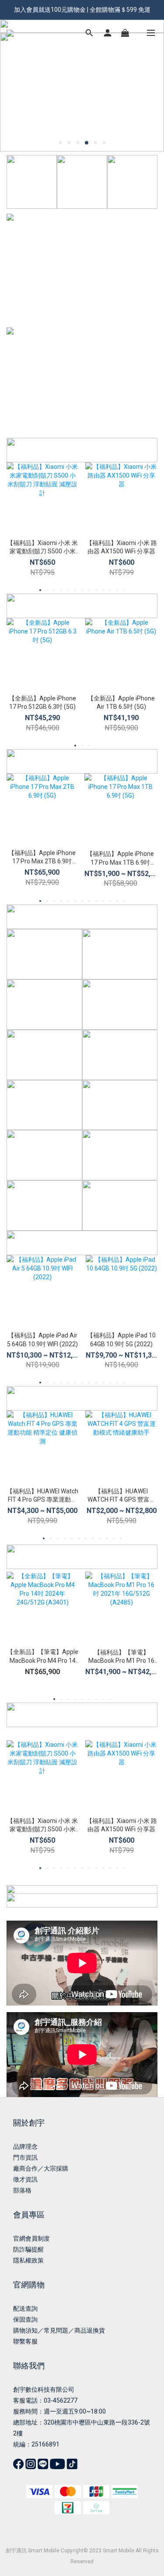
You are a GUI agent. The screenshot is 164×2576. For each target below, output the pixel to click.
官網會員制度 (31, 2238)
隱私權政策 (28, 2260)
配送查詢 (25, 2309)
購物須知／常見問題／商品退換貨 (59, 2330)
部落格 (22, 2190)
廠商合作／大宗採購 (41, 2168)
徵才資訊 (25, 2179)
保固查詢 (25, 2319)
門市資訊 (25, 2157)
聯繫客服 (25, 2341)
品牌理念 (25, 2147)
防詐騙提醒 (28, 2249)
